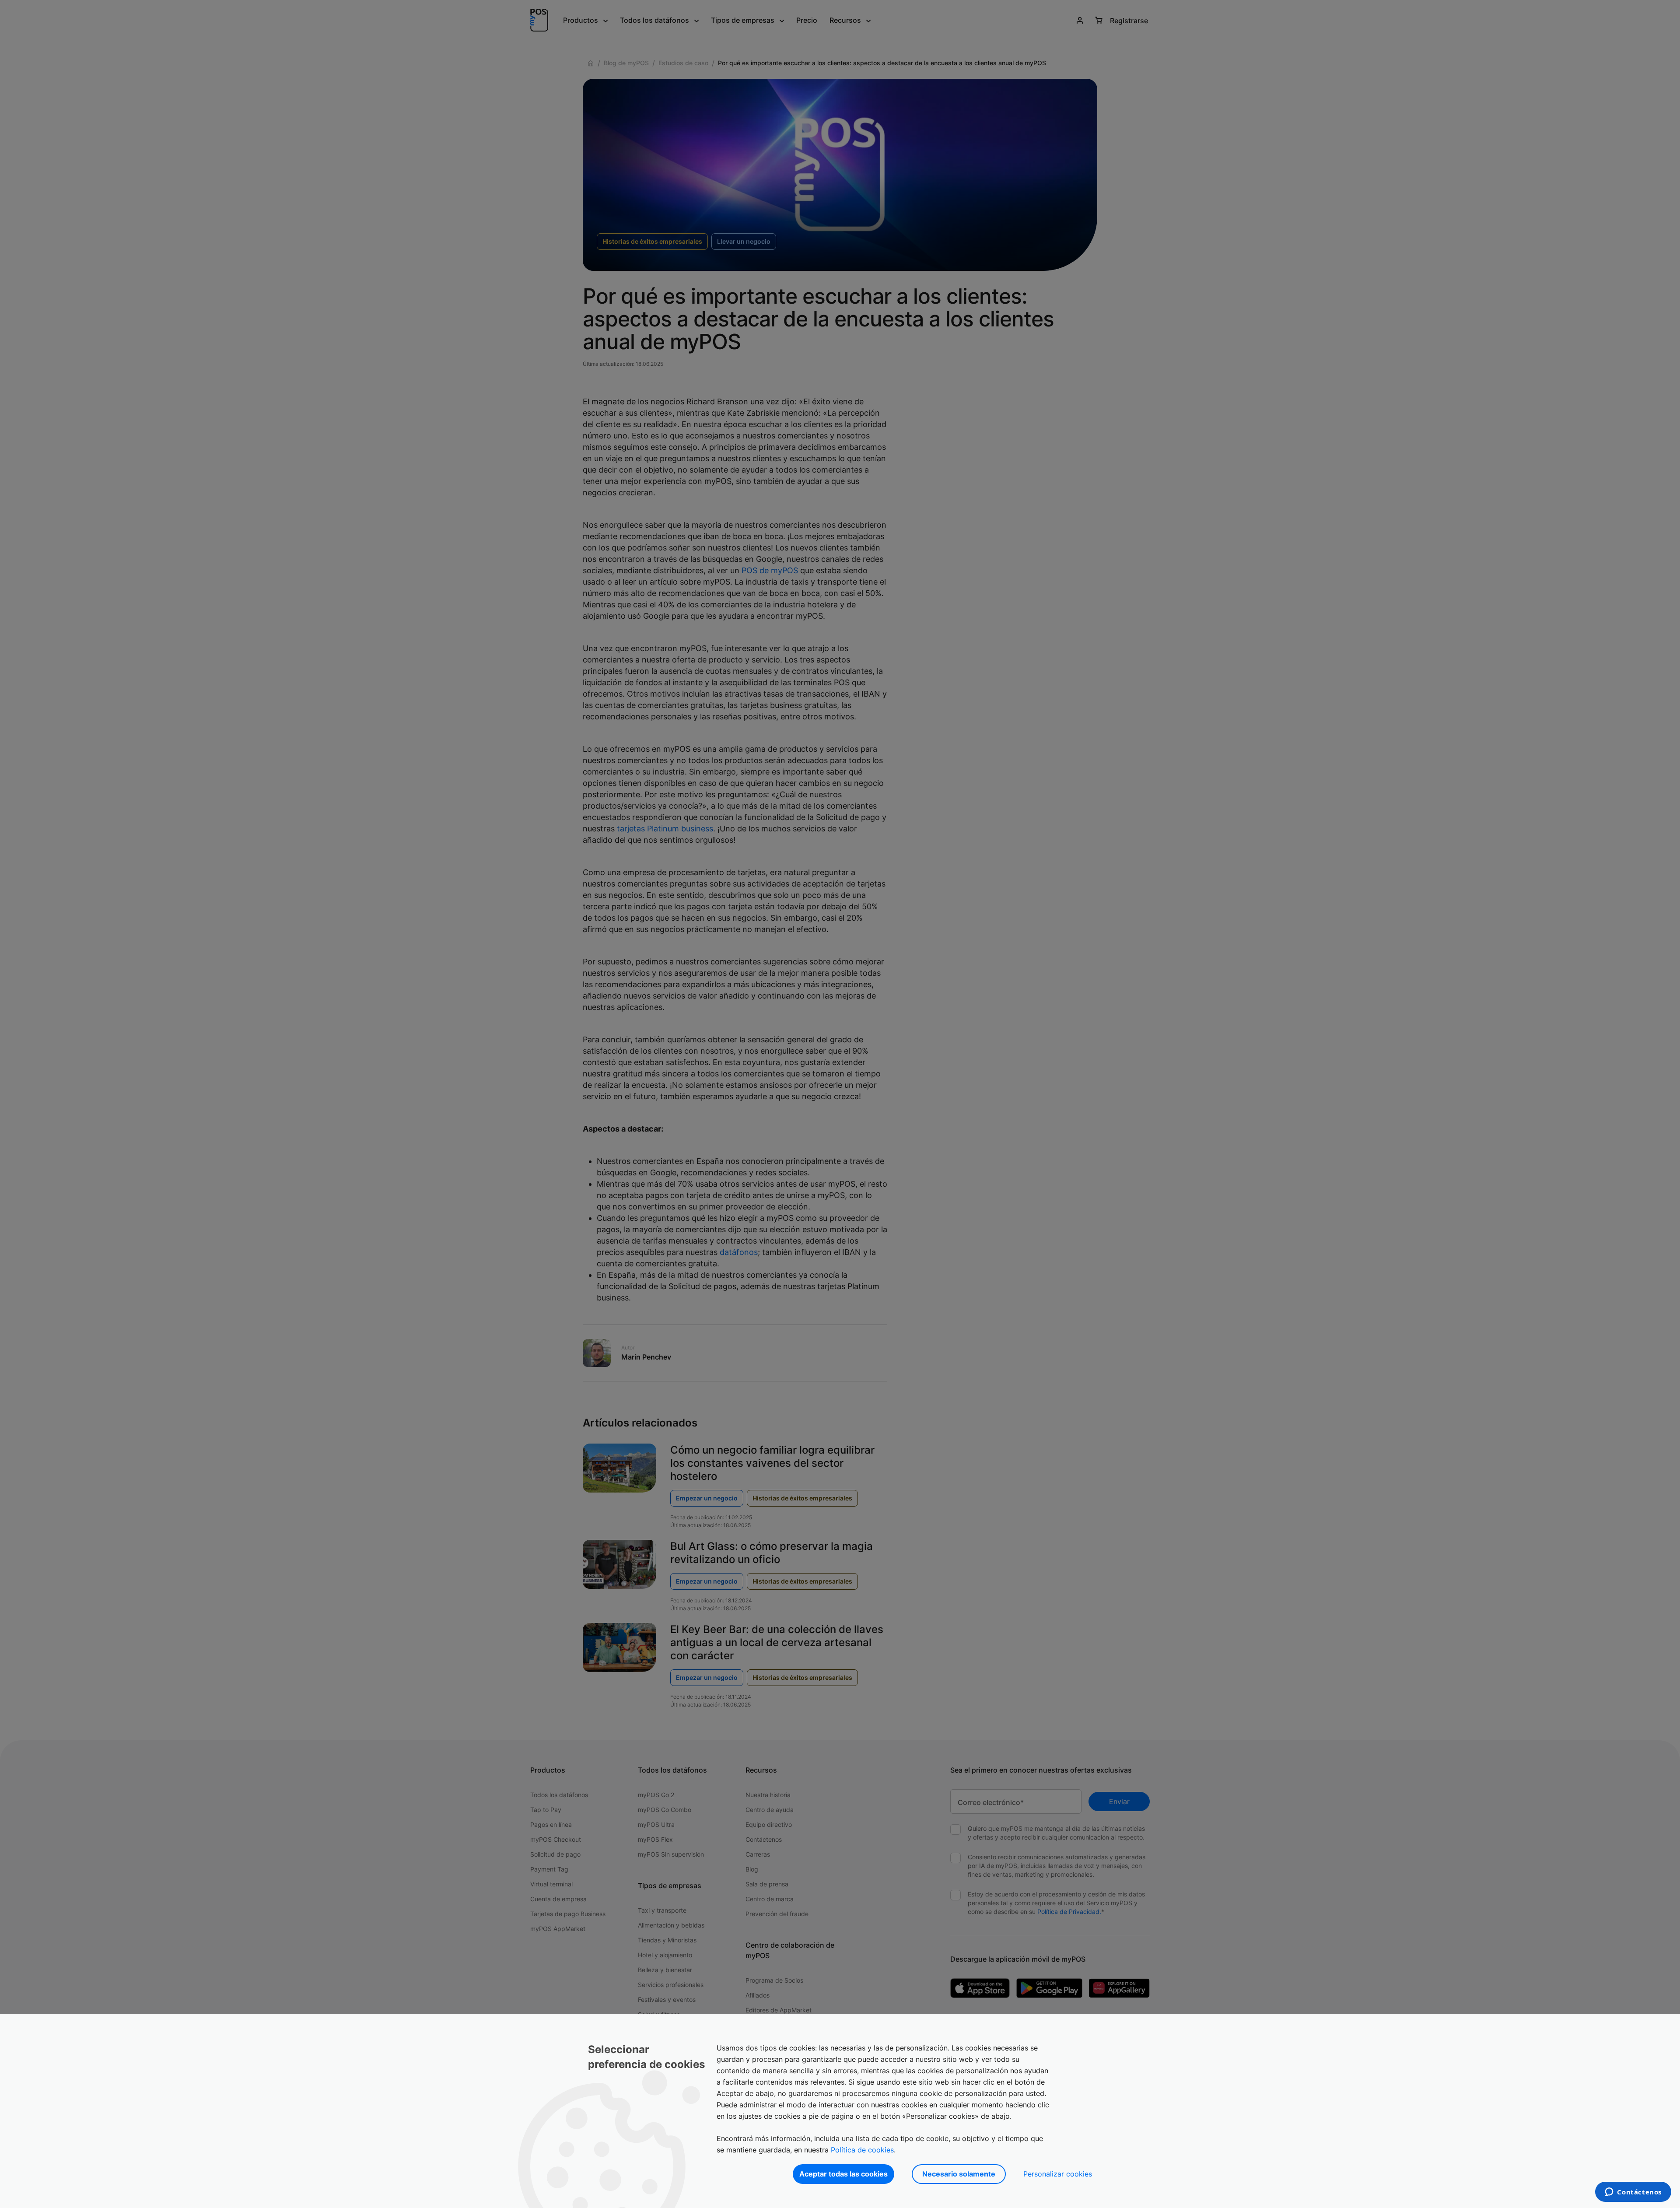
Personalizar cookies (1058, 2174)
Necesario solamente (959, 2174)
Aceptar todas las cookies (843, 2174)
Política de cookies (862, 2150)
